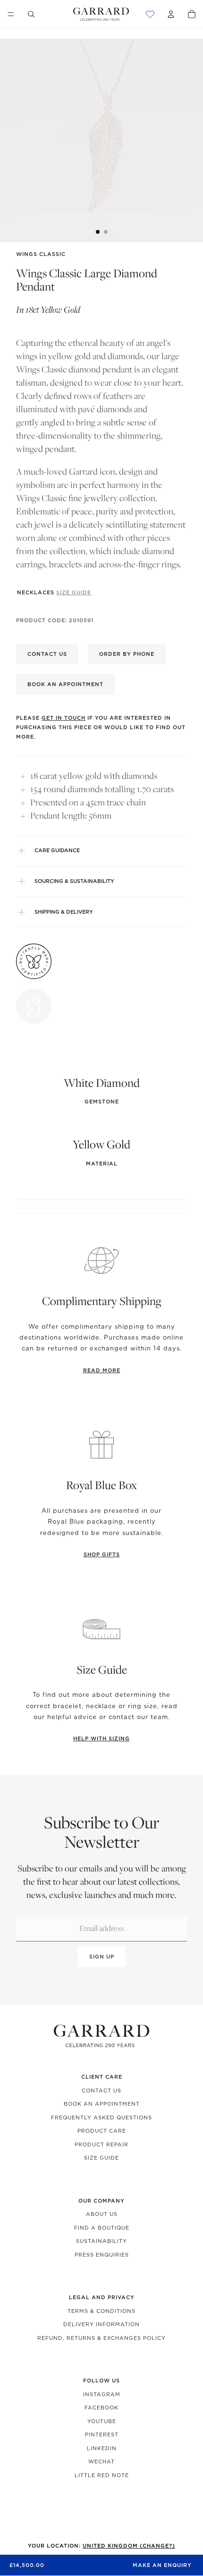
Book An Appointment (102, 2104)
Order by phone (127, 654)
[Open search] (31, 14)
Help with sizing (101, 1738)
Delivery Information (101, 2324)
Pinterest (102, 2435)
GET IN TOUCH (63, 718)
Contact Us (101, 2091)
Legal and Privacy (102, 2297)
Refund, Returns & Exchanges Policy (101, 2338)
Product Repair (101, 2144)
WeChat (101, 2461)
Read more (102, 1370)
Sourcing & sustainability (74, 881)
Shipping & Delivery (64, 912)
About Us (102, 2214)
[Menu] (11, 14)
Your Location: (101, 2546)
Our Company (101, 2201)
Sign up (102, 1957)
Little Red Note (102, 2475)
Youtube (102, 2421)
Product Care (102, 2131)
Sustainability (101, 2241)
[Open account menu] (171, 14)
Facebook (101, 2408)
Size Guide (101, 2158)
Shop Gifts (102, 1554)
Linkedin (102, 2448)
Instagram (102, 2394)
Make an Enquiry (162, 2565)
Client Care (102, 2077)
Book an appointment (65, 684)
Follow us (101, 2381)
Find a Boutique (102, 2228)
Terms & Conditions (101, 2311)
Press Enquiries (102, 2255)
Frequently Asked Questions (101, 2117)
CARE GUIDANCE (57, 850)
